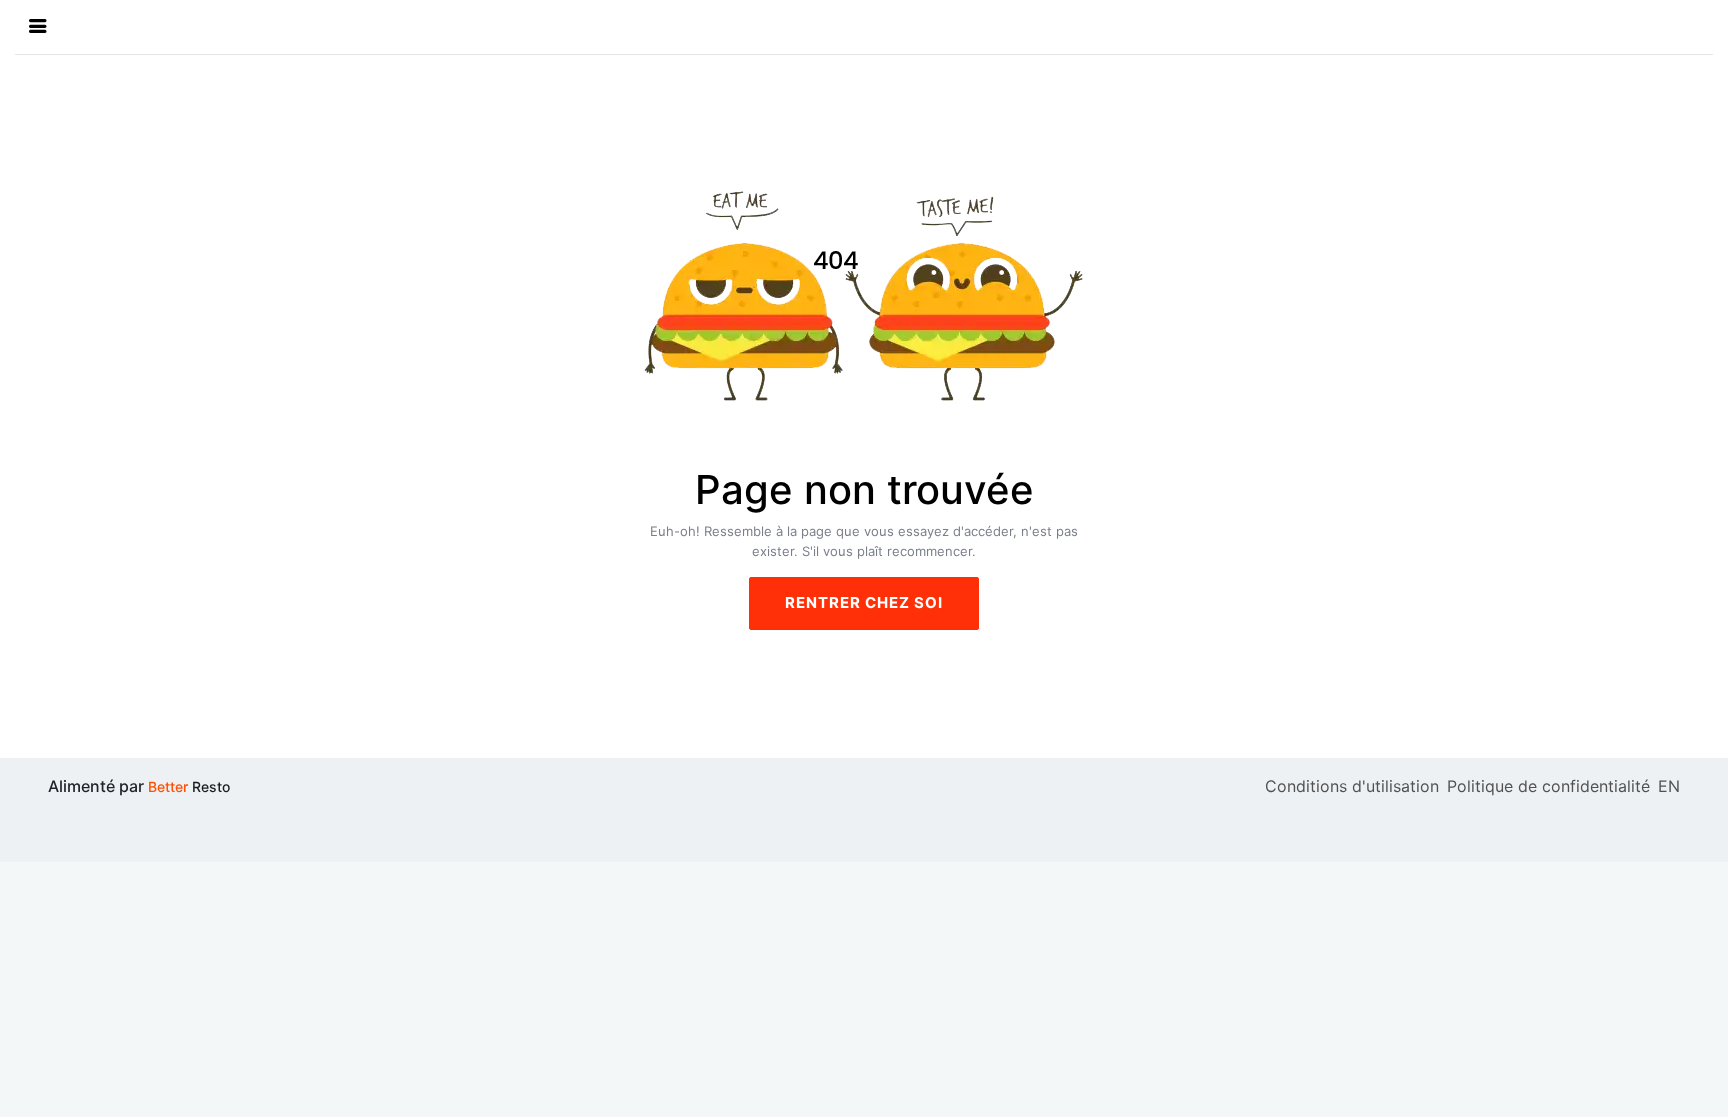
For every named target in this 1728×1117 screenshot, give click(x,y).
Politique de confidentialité (1548, 786)
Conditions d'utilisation (1352, 786)
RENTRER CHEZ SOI (864, 602)
